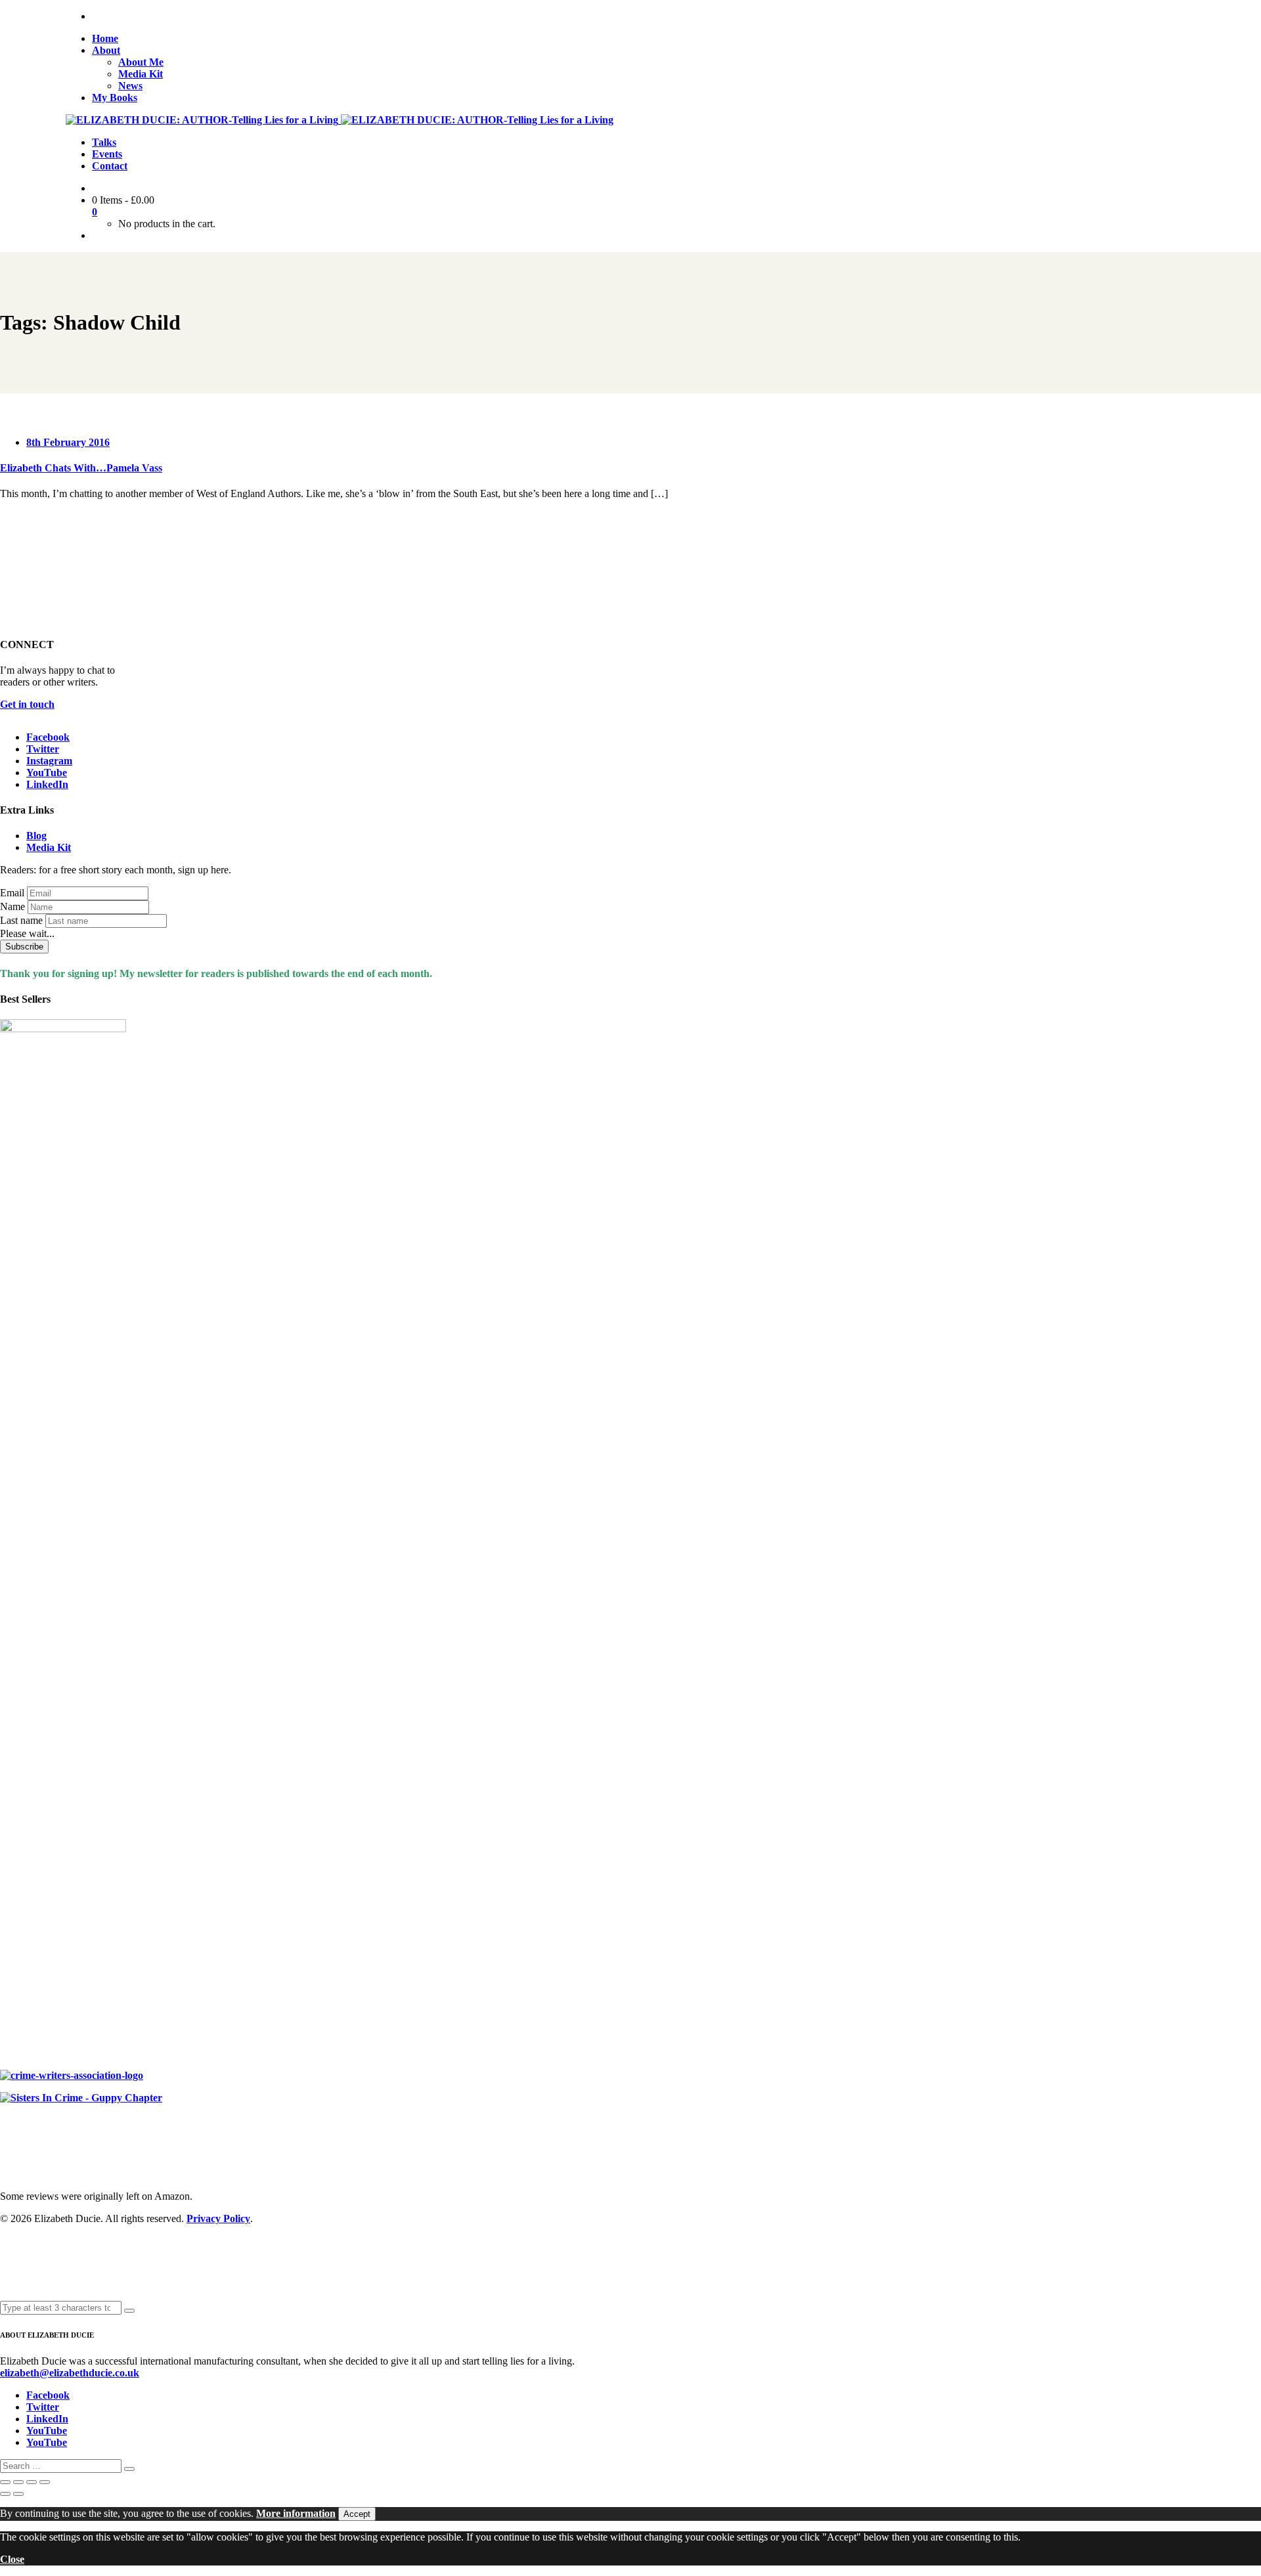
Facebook (48, 737)
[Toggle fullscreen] (18, 2482)
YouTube (47, 773)
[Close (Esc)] (45, 2482)
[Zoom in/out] (5, 2482)
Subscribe (24, 947)
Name (12, 906)
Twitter (43, 749)
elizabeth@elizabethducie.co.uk (70, 2373)
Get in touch (27, 704)
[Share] (32, 2482)
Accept (357, 2514)
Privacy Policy (218, 2218)
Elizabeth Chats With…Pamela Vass (81, 468)
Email (12, 893)
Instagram (49, 761)
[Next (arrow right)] (18, 2494)
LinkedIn (47, 784)
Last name (21, 920)
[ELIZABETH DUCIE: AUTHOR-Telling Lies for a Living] (203, 120)
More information (296, 2513)
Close (12, 2559)
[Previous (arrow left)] (5, 2494)
